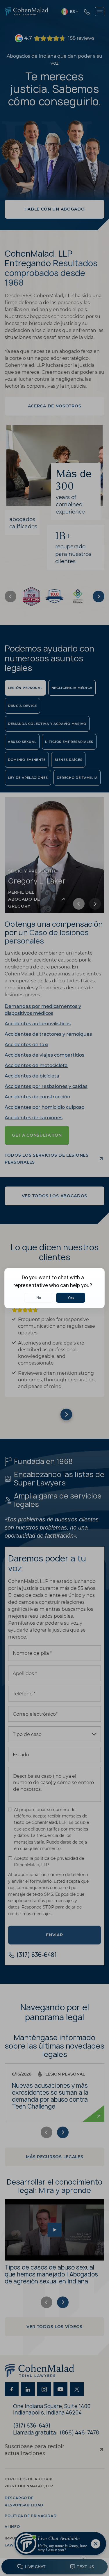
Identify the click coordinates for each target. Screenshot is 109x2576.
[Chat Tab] (54, 1288)
